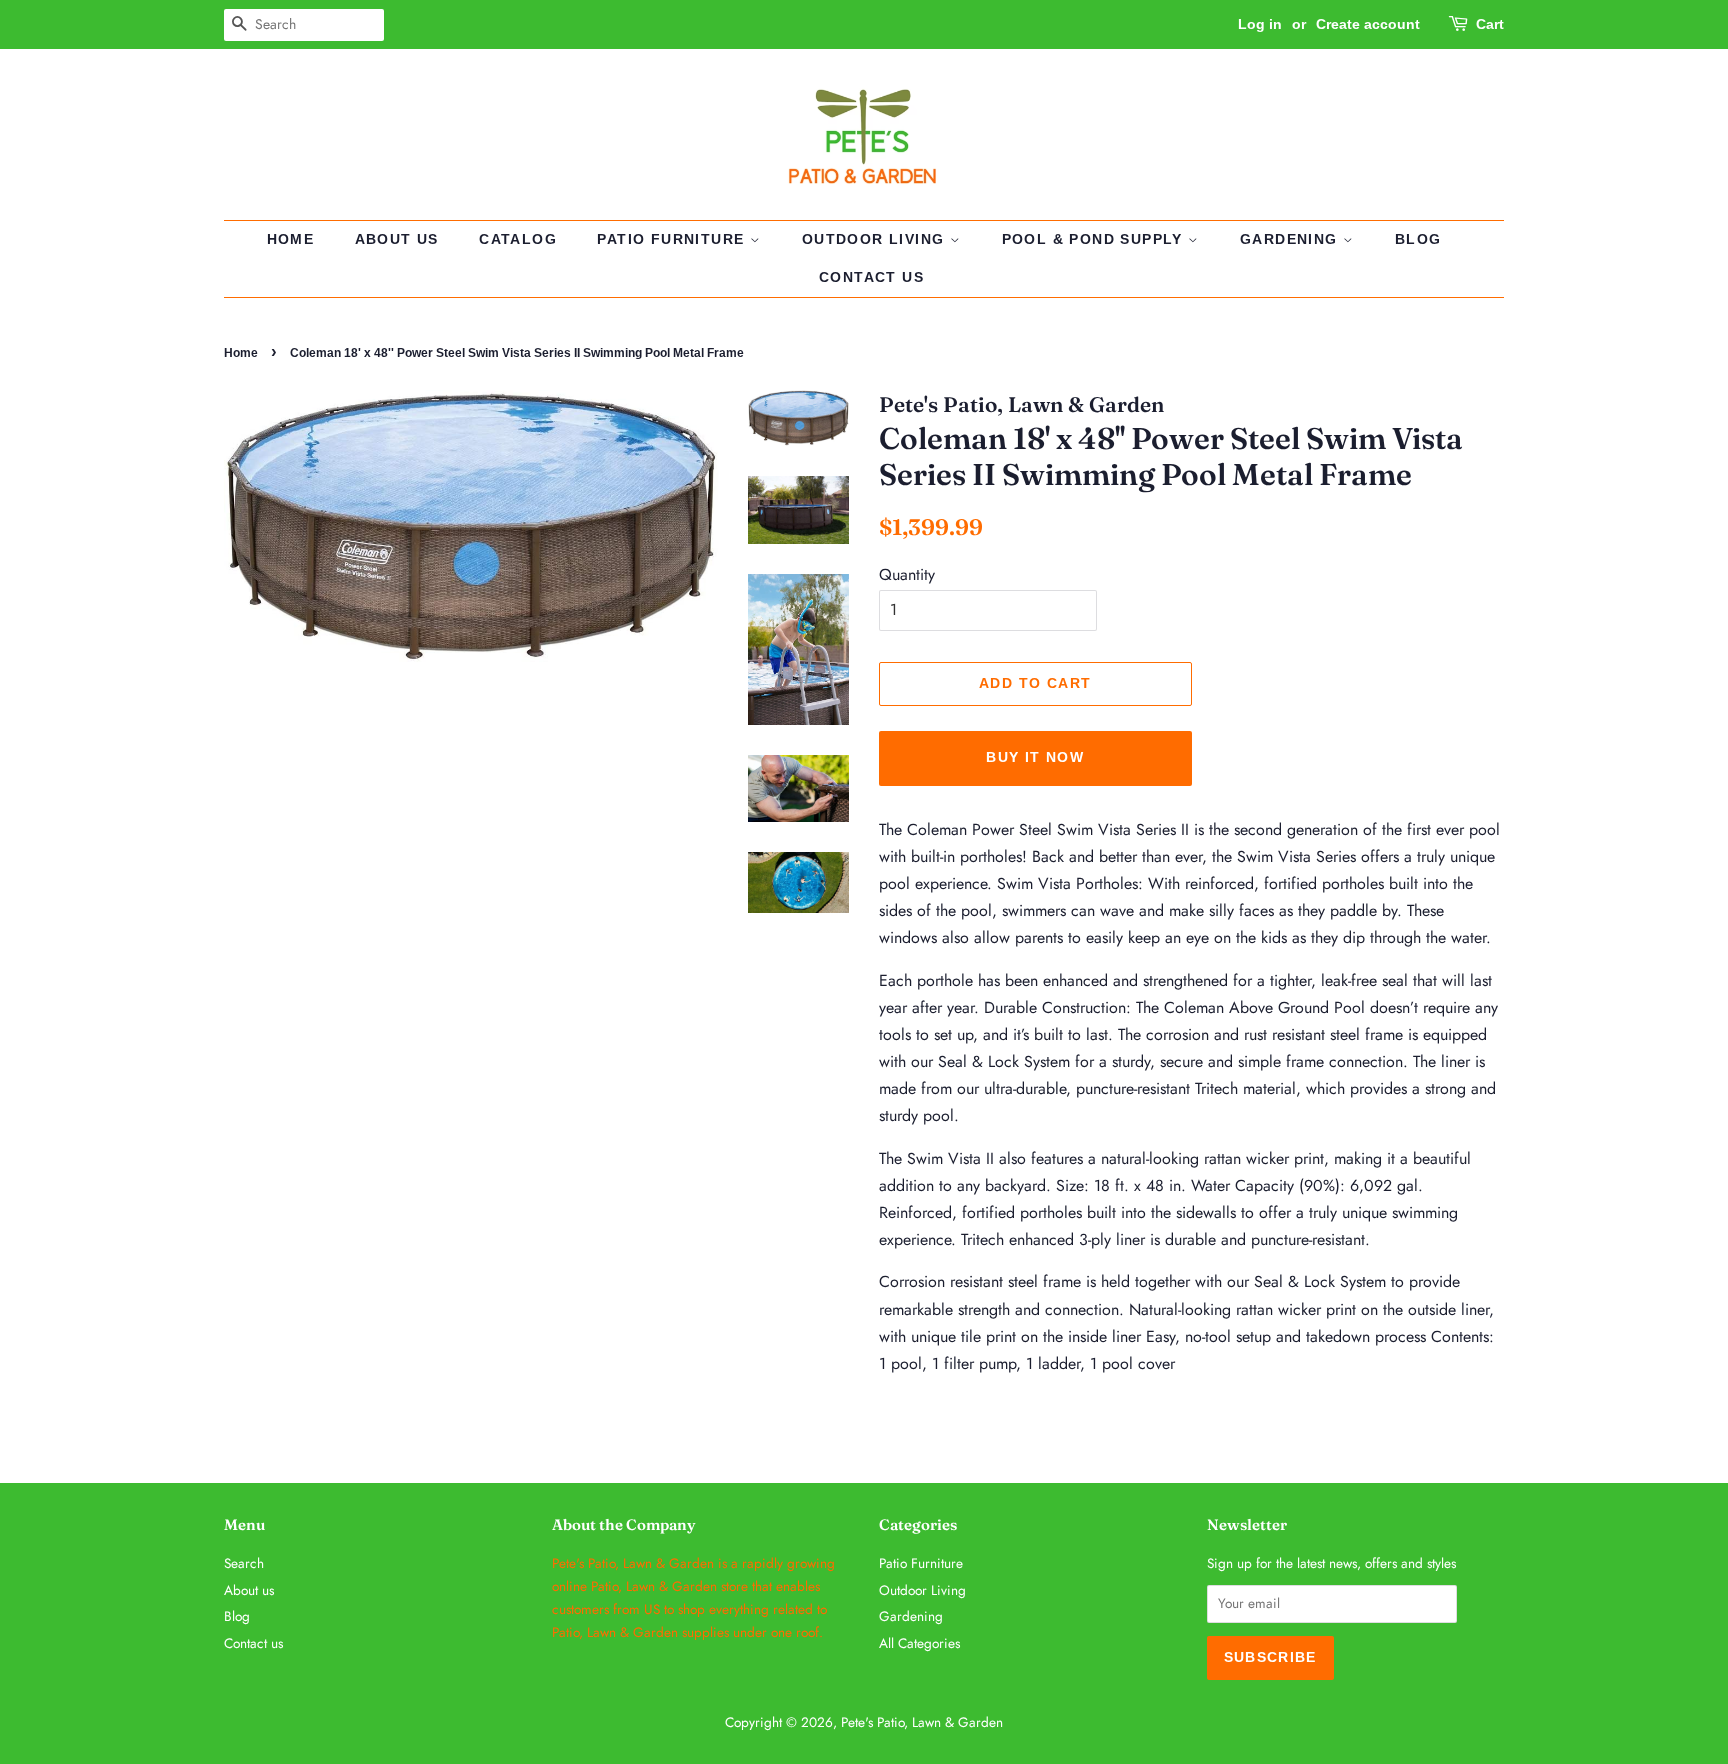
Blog (1418, 239)
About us (397, 239)
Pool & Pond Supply (1095, 239)
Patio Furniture (673, 239)
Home (291, 239)
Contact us (871, 277)
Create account (1368, 24)
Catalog (518, 239)
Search (244, 1563)
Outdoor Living (876, 239)
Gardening (1291, 239)
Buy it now (1035, 757)
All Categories (919, 1643)
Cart (1490, 24)
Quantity (907, 574)
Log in (1260, 24)
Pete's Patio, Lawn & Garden (922, 1722)
